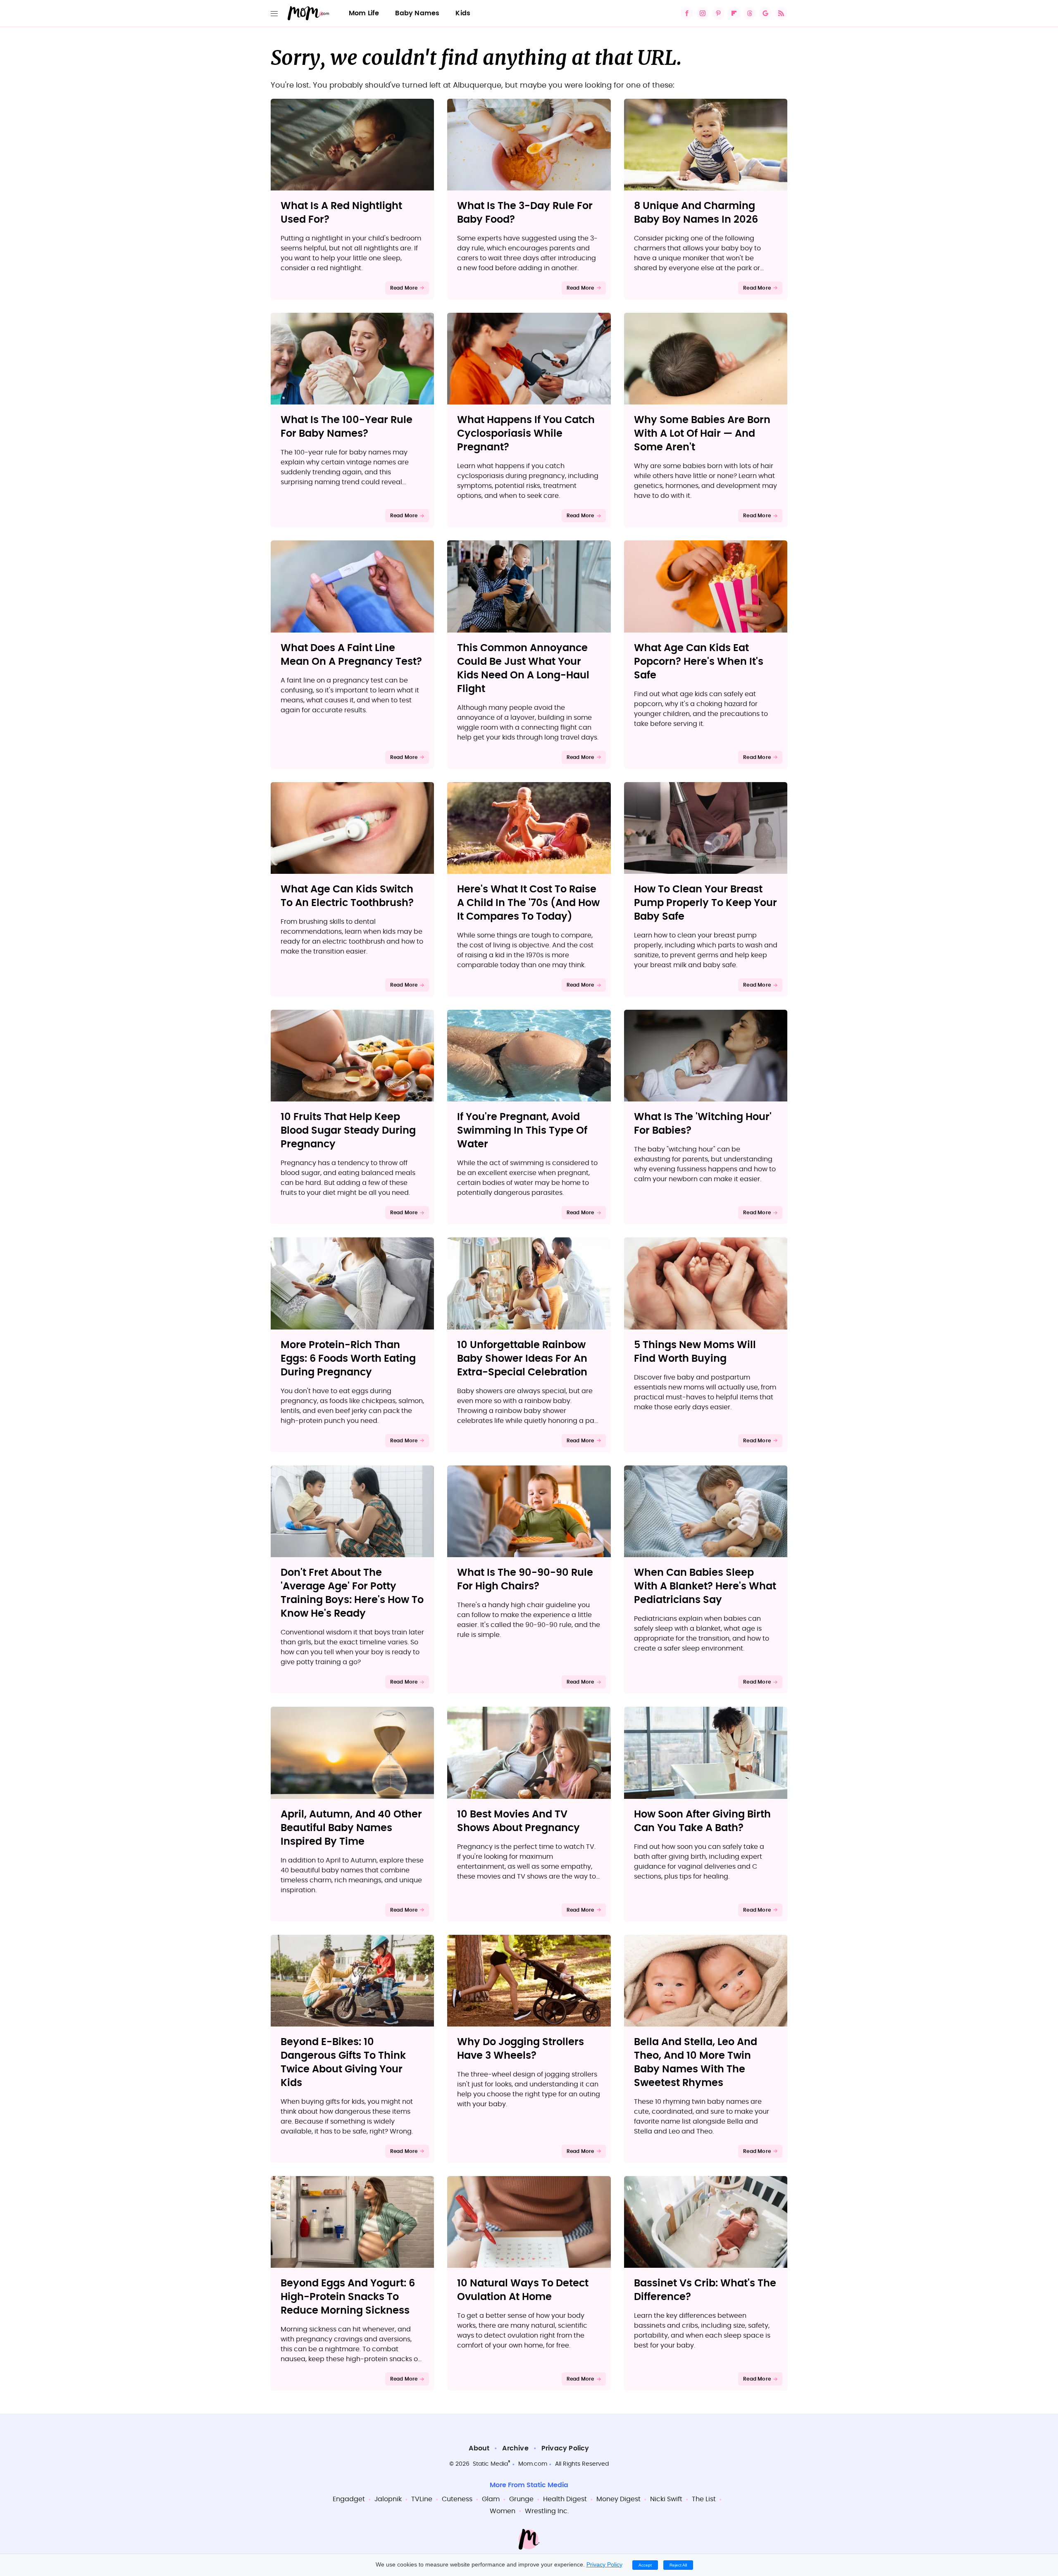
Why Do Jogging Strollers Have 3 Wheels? (521, 2049)
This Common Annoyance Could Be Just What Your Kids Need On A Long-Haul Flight (523, 669)
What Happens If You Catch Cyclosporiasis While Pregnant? (526, 434)
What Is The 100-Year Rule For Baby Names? (347, 427)
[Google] (765, 13)
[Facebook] (687, 13)
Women (503, 2511)
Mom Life (364, 13)
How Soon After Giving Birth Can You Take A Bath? (702, 1821)
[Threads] (750, 13)
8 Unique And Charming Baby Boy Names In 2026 (696, 213)
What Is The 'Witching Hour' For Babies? (703, 1124)
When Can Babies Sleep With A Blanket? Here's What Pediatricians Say (705, 1587)
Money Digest (618, 2499)
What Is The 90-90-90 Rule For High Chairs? (525, 1580)
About (479, 2448)
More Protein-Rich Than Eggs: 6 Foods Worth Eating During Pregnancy (348, 1359)
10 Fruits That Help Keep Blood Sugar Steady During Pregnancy (348, 1131)
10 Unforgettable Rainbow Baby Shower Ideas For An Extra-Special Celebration (522, 1359)
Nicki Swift (666, 2499)
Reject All (678, 2565)
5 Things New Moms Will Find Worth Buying (695, 1352)
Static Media (490, 2464)
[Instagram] (703, 13)
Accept (645, 2565)
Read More (404, 288)
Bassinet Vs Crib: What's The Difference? (705, 2290)
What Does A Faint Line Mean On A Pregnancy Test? (351, 655)
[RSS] (781, 13)
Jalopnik (388, 2499)
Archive (515, 2448)
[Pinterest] (718, 13)
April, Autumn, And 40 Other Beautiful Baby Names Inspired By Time (351, 1828)
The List (704, 2499)
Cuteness (457, 2499)
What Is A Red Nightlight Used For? (341, 213)
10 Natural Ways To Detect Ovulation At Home (523, 2290)
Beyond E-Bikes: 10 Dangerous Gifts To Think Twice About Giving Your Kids (343, 2063)
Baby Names (417, 13)
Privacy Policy (565, 2448)
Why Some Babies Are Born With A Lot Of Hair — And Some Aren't (702, 434)
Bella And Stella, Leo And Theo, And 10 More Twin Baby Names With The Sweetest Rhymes (696, 2063)
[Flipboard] (734, 13)
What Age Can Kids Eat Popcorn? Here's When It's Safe (699, 662)
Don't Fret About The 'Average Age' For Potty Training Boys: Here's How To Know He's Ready (352, 1593)
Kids (463, 13)
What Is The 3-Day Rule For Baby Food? (525, 213)
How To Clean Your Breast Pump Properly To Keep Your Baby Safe (705, 903)
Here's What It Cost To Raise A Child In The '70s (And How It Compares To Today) (528, 903)
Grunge (521, 2499)
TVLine (422, 2499)
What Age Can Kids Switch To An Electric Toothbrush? (347, 896)
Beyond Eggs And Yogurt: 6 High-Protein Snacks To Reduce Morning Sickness (348, 2297)
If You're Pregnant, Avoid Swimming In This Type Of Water (522, 1131)
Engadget (349, 2499)
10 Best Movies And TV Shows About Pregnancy (518, 1821)
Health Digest (565, 2499)
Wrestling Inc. (547, 2511)
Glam (491, 2499)
